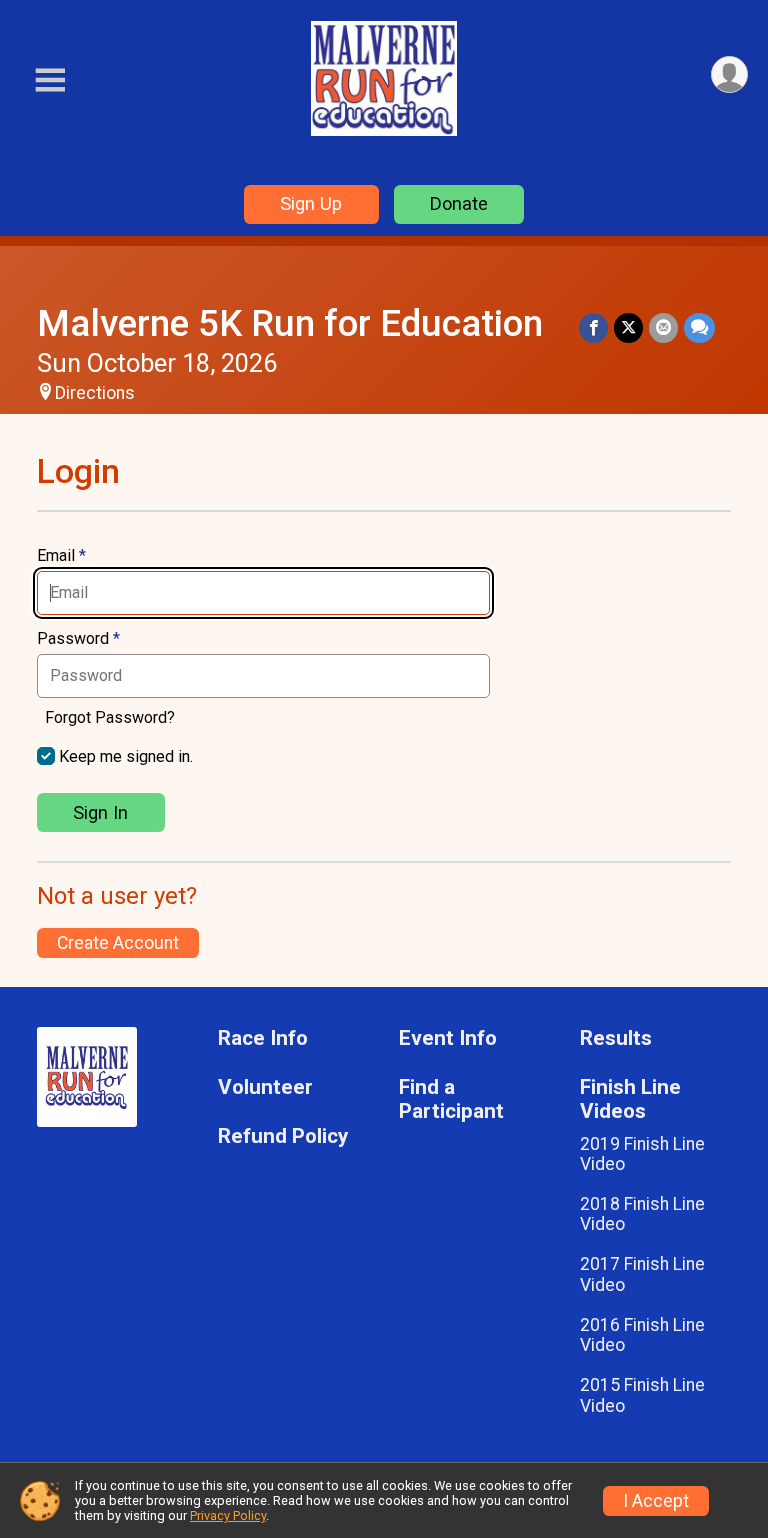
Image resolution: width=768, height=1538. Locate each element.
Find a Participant (451, 1099)
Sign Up (311, 203)
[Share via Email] (663, 327)
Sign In (100, 812)
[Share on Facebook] (593, 327)
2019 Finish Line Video (642, 1154)
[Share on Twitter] (628, 327)
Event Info (448, 1038)
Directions (95, 393)
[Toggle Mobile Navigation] (50, 80)
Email (61, 556)
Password (78, 639)
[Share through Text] (699, 327)
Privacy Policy (228, 1515)
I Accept (656, 1501)
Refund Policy (283, 1136)
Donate (459, 203)
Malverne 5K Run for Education (290, 323)
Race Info (263, 1038)
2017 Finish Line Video (642, 1274)
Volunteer (265, 1087)
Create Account (118, 943)
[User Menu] (729, 74)
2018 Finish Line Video (642, 1214)
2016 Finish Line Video (642, 1335)
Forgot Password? (110, 717)
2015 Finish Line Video (642, 1395)
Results (616, 1038)
